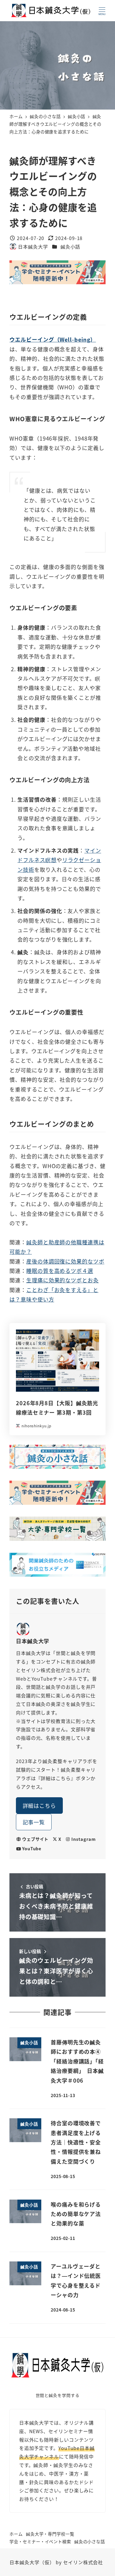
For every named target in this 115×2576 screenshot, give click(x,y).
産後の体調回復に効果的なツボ (65, 1261)
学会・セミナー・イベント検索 (40, 2541)
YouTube (32, 1848)
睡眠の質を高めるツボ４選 (60, 1271)
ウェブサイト (35, 1839)
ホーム (16, 2534)
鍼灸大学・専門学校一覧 (50, 2534)
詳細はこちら (39, 1805)
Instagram (83, 1839)
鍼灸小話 (70, 247)
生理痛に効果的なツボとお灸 (63, 1280)
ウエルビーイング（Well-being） (53, 339)
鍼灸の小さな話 (90, 2541)
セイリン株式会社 (83, 2562)
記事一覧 (34, 1822)
